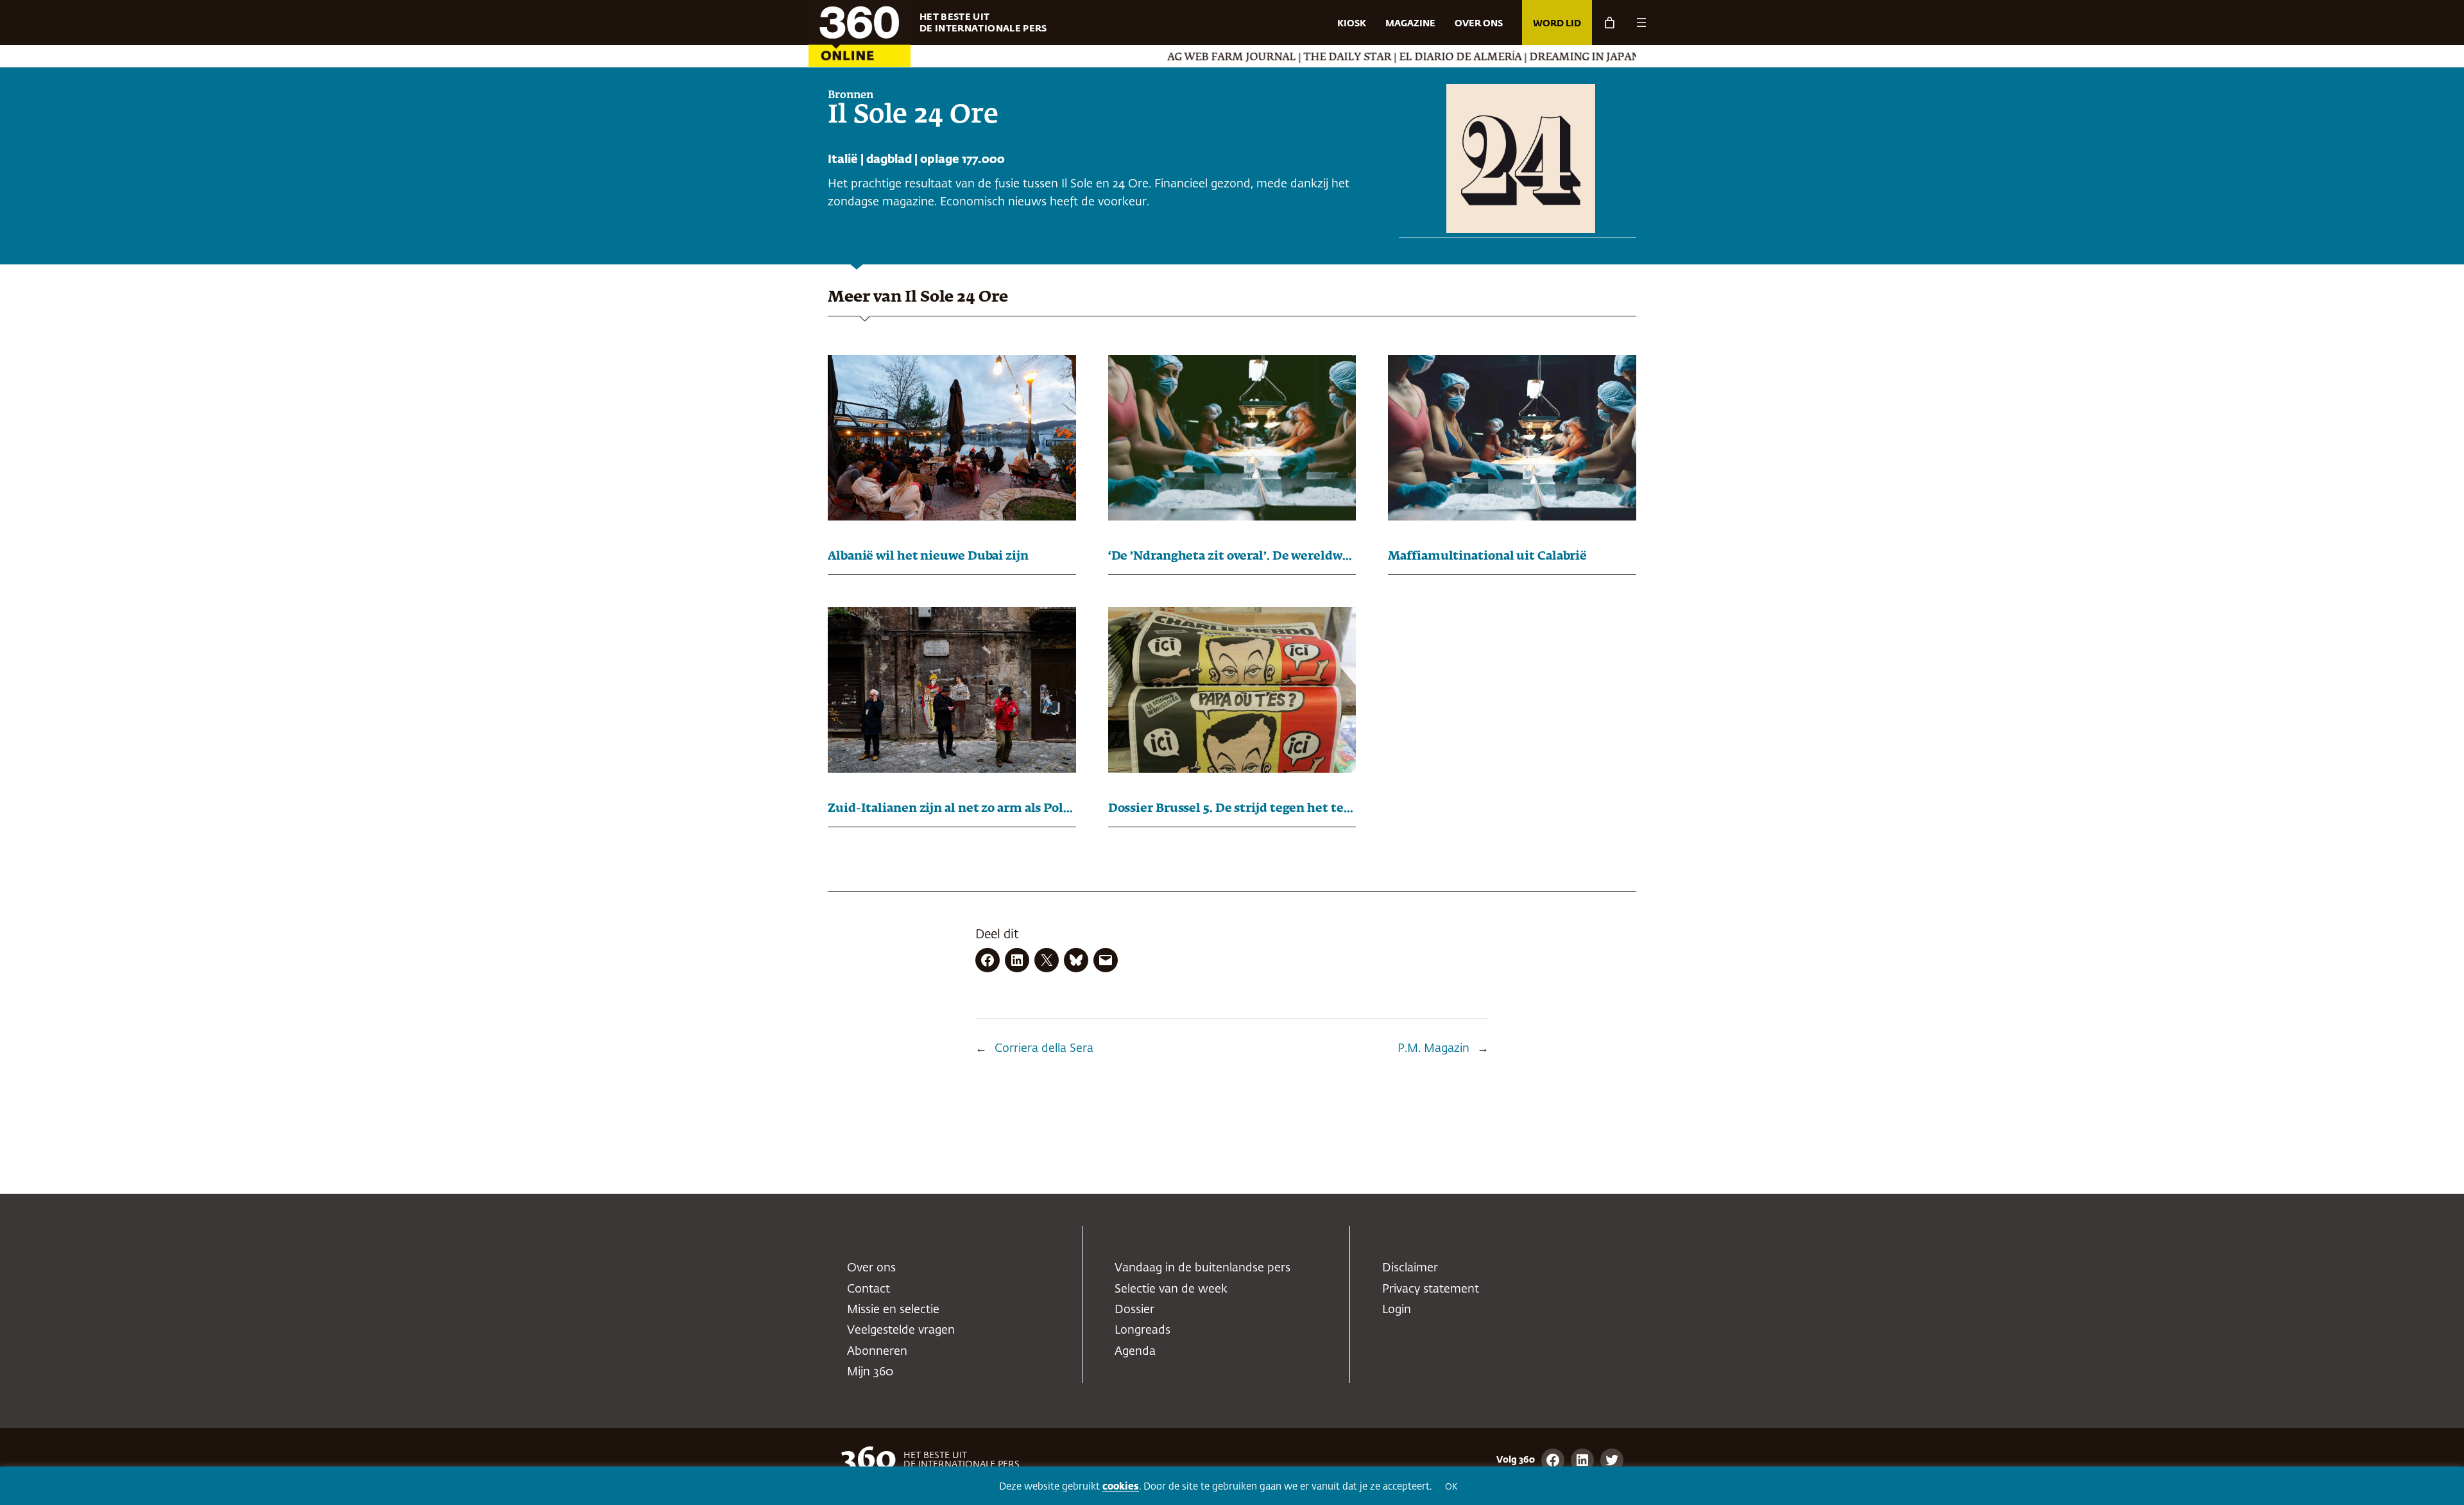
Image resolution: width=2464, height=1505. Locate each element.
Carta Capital (1606, 58)
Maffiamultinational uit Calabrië (1487, 556)
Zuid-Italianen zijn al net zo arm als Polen (952, 809)
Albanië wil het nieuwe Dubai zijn (928, 556)
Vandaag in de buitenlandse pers (1202, 1268)
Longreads (1142, 1330)
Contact (868, 1289)
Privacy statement (1431, 1289)
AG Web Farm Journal (1129, 58)
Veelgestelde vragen (901, 1330)
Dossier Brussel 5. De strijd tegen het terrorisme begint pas (1232, 809)
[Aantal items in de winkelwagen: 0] (1610, 23)
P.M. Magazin (1433, 1049)
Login (1397, 1310)
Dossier (1134, 1310)
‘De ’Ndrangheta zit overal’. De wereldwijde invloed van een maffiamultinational (1232, 556)
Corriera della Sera (1044, 1049)
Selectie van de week (1171, 1289)
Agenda (1135, 1352)
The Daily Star (1245, 58)
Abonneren (877, 1352)
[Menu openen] (1641, 22)
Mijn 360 (870, 1372)
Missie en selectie (893, 1310)
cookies (1121, 1487)
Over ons (871, 1268)
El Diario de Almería (1358, 58)
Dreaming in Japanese (1492, 58)
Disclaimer (1410, 1268)
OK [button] (1451, 1487)
